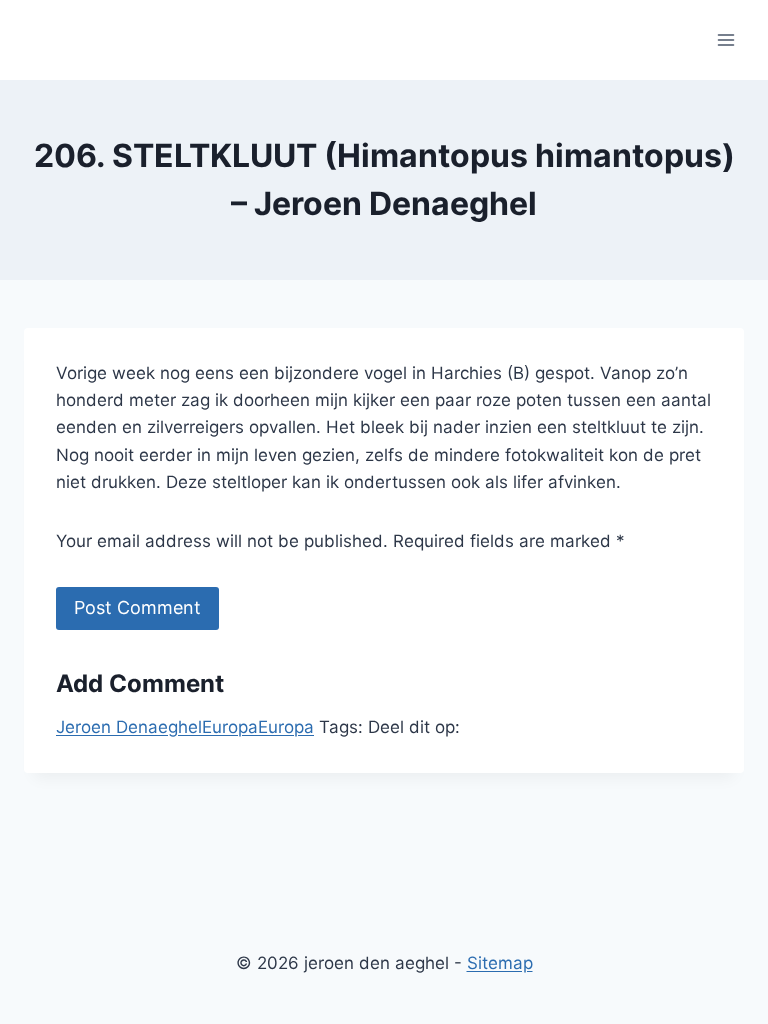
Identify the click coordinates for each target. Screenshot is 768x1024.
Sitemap (500, 963)
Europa (230, 727)
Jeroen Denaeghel (129, 727)
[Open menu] (725, 39)
